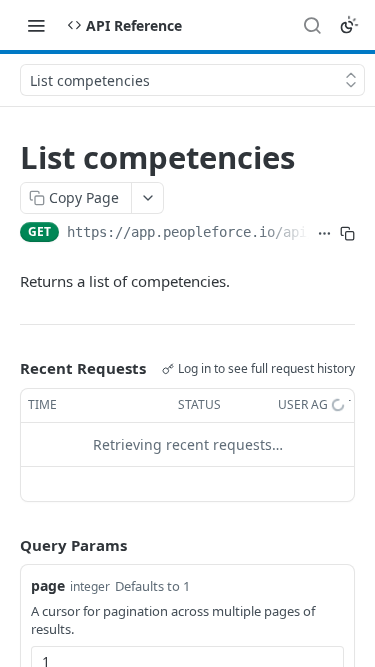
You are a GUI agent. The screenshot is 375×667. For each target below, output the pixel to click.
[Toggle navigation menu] (36, 25)
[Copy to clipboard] (347, 234)
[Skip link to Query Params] (6, 545)
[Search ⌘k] (312, 25)
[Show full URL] (324, 234)
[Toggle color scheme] (349, 25)
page (48, 585)
